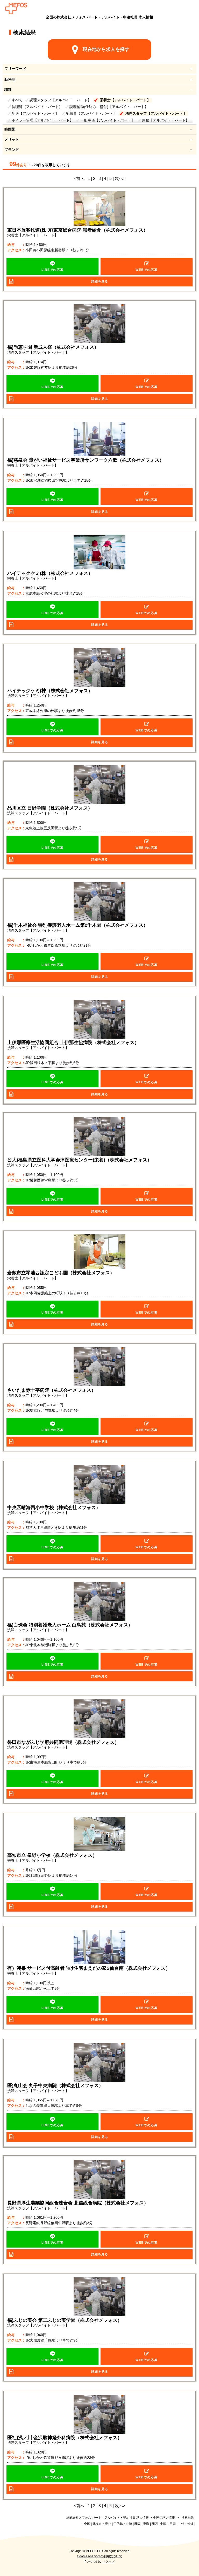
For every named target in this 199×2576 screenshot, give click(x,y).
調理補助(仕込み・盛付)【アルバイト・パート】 (109, 107)
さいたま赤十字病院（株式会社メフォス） (52, 1390)
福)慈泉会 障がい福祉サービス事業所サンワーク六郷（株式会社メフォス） (86, 460)
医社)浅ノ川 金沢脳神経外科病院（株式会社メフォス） (65, 2438)
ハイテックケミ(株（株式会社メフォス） (50, 573)
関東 (138, 2524)
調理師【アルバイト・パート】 (37, 107)
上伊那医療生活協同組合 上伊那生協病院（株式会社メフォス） (73, 1042)
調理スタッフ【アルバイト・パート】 (60, 100)
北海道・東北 (102, 2524)
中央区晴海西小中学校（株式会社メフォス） (54, 1508)
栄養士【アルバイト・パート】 (125, 100)
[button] (53, 266)
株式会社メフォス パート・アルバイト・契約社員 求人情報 (108, 2518)
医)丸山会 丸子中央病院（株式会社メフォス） (55, 2086)
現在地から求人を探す (106, 49)
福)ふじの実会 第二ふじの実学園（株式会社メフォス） (65, 2320)
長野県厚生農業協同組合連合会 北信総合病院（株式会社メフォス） (78, 2203)
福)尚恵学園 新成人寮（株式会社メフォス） (53, 347)
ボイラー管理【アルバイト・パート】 (42, 120)
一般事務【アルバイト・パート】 (108, 120)
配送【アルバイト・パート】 (35, 113)
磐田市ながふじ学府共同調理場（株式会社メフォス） (63, 1742)
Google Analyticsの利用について (100, 2556)
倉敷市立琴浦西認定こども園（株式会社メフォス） (61, 1273)
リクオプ (108, 2562)
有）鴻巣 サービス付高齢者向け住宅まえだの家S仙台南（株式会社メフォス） (89, 1968)
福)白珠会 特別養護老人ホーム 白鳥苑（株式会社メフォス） (70, 1625)
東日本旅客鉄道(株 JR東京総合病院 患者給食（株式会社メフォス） (78, 230)
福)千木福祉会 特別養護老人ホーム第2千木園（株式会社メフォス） (78, 925)
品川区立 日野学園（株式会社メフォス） (50, 808)
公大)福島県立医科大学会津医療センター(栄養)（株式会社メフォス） (80, 1160)
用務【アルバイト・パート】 (166, 120)
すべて (17, 100)
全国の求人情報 (164, 2518)
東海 (146, 2524)
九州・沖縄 (186, 2524)
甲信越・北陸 (123, 2524)
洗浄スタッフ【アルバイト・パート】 (156, 113)
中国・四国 (168, 2524)
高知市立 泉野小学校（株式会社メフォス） (52, 1855)
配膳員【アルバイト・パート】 (91, 113)
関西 (155, 2524)
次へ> (120, 179)
